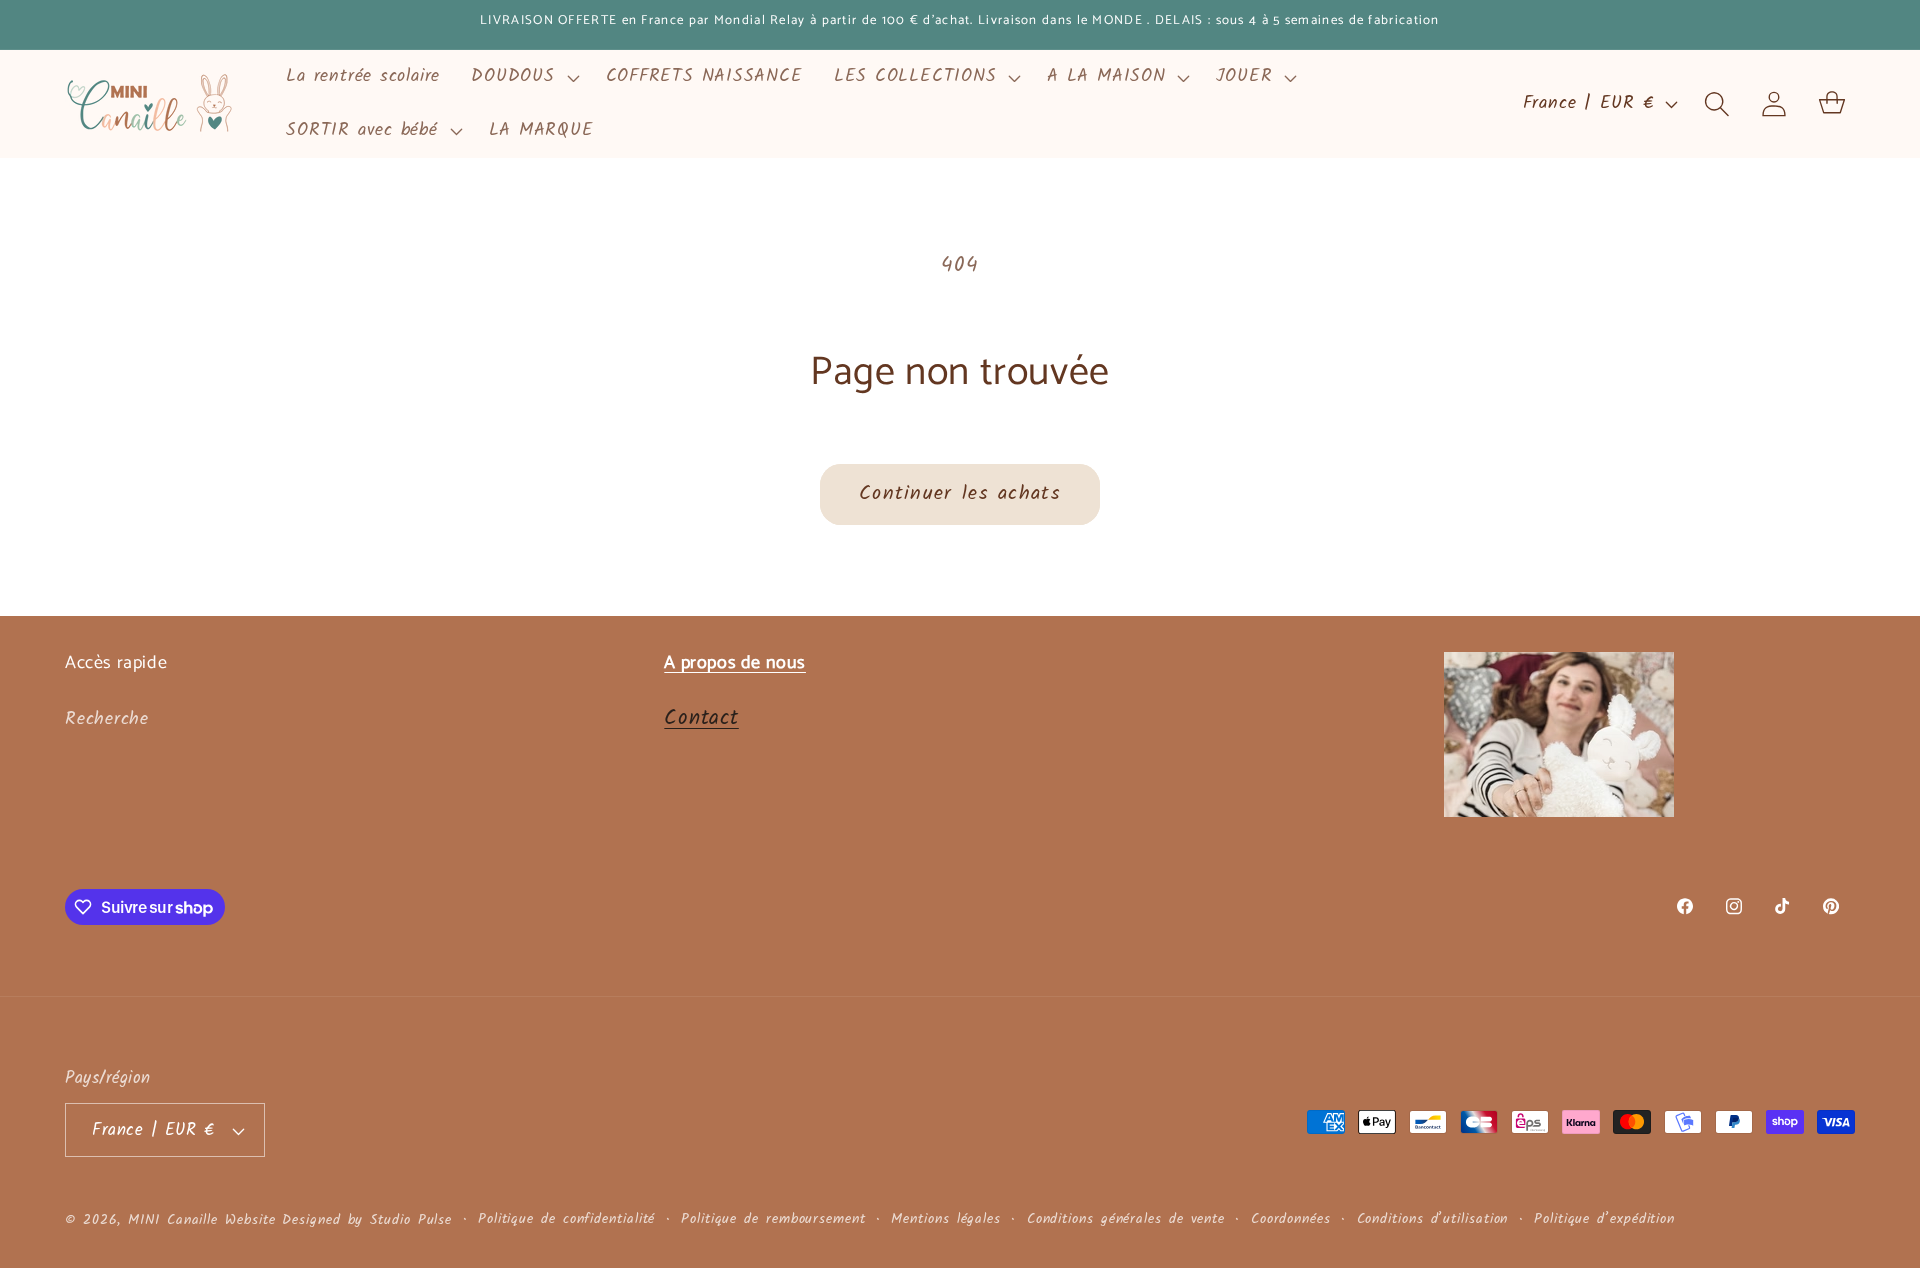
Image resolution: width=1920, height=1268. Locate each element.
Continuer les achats (960, 493)
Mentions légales (946, 1220)
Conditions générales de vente (1126, 1220)
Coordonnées (1291, 1220)
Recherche (107, 719)
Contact (701, 718)
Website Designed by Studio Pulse (338, 1220)
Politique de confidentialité (566, 1220)
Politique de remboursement (773, 1220)
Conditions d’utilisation (1433, 1220)
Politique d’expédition (1604, 1220)
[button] (523, 77)
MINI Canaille (173, 1220)
